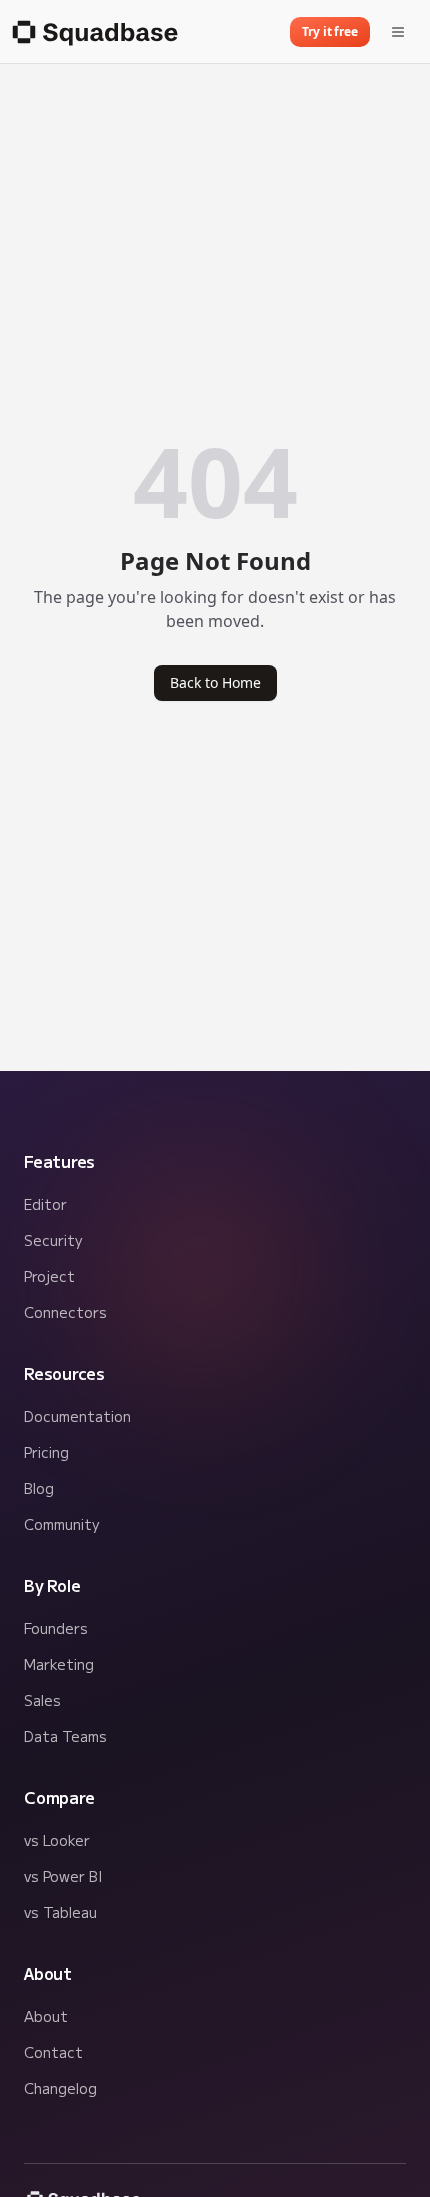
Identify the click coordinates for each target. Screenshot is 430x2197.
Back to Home (215, 682)
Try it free (330, 31)
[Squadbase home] (93, 32)
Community (61, 1524)
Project (49, 1276)
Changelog (60, 2088)
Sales (42, 1700)
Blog (39, 1488)
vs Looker (57, 1840)
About (46, 2016)
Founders (56, 1628)
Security (53, 1240)
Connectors (65, 1312)
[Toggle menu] (398, 32)
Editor (45, 1204)
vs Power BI (63, 1876)
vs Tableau (60, 1912)
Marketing (59, 1664)
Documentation (77, 1416)
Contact (53, 2052)
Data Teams (65, 1736)
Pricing (46, 1452)
